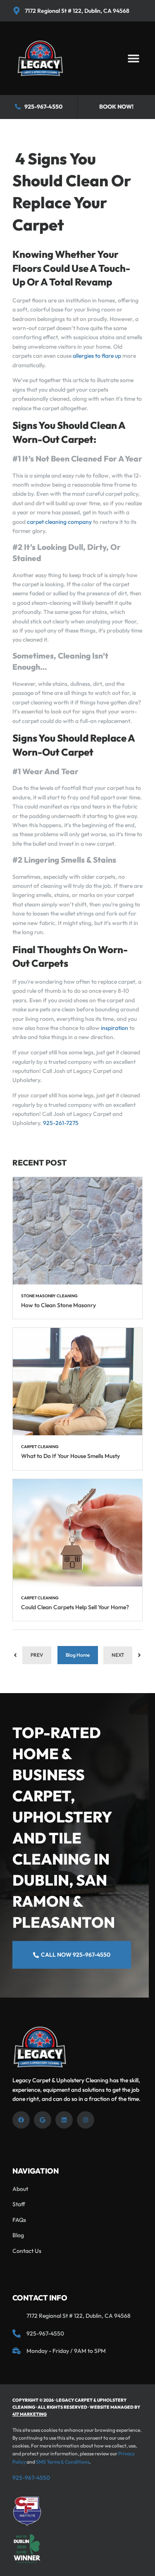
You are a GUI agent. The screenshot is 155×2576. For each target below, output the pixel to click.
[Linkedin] (64, 2120)
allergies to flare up (97, 356)
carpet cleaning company (59, 522)
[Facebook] (21, 2120)
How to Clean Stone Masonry (58, 1305)
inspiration (114, 1028)
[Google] (43, 2120)
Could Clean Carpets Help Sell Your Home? (75, 1607)
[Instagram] (86, 2120)
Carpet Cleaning (40, 1447)
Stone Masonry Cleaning (49, 1296)
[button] (133, 58)
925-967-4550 (31, 2478)
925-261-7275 (60, 1123)
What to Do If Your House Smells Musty (70, 1456)
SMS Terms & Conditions (63, 2462)
